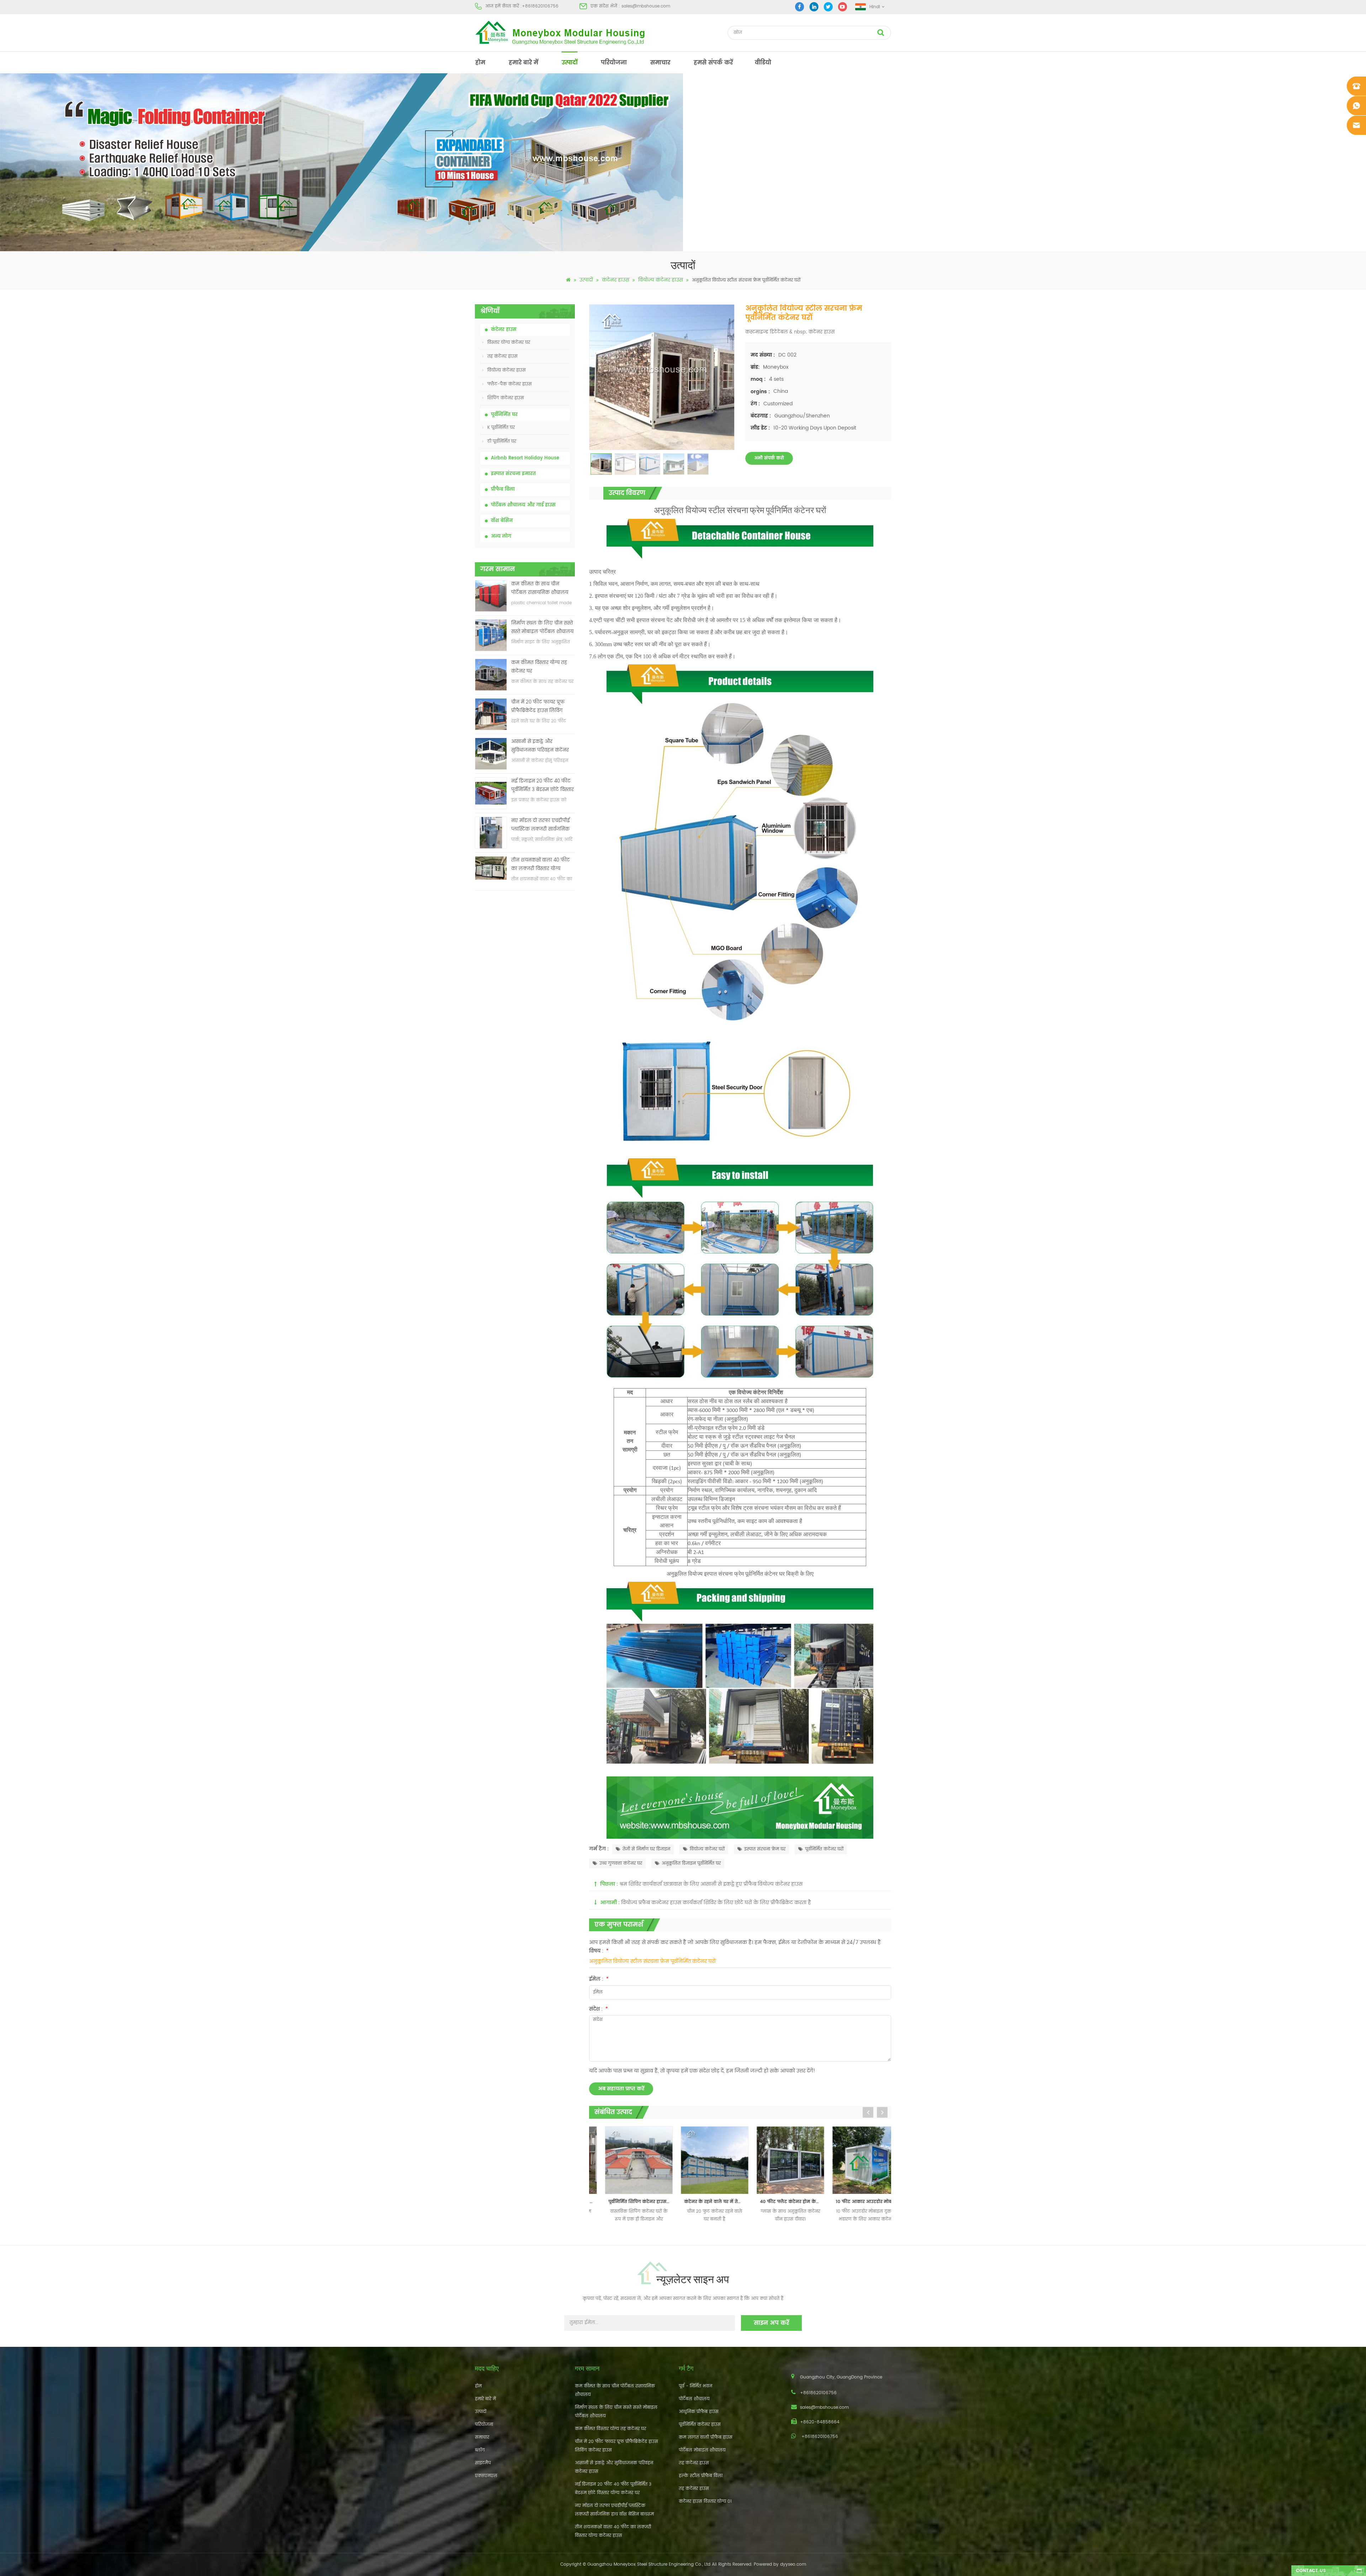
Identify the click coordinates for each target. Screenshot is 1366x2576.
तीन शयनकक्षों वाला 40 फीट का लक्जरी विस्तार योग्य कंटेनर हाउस (541, 865)
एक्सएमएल (486, 2476)
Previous (868, 2112)
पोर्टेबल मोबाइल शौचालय (702, 2450)
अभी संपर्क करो (769, 458)
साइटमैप (483, 2463)
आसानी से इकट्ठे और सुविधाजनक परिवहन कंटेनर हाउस (540, 746)
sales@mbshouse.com (646, 6)
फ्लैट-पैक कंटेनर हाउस (510, 384)
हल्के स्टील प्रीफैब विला (701, 2476)
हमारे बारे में (523, 63)
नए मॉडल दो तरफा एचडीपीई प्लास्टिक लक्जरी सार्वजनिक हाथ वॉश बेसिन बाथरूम (541, 825)
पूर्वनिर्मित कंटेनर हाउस (700, 2425)
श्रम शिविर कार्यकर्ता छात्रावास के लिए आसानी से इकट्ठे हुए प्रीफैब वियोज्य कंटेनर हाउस (711, 1884)
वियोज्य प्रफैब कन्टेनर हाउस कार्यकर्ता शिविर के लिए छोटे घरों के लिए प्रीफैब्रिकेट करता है (716, 1903)
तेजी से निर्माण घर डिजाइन (646, 1849)
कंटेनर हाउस (616, 280)
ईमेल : (599, 1979)
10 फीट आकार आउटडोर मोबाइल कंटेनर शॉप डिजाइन (780, 2202)
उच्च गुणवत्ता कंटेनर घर (621, 1863)
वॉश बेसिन (502, 521)
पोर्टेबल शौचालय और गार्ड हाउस (523, 505)
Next (882, 2112)
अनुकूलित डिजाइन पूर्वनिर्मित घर (691, 1863)
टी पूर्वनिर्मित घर (502, 441)
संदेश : (599, 2009)
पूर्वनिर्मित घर (504, 415)
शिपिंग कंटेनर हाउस (506, 398)
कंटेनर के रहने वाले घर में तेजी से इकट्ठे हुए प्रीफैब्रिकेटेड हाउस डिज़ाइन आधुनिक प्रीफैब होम (629, 2202)
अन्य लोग (501, 536)
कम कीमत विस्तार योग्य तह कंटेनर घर (539, 667)
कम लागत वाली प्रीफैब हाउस (706, 2437)
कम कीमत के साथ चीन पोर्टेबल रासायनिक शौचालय (540, 588)
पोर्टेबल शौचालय (694, 2399)
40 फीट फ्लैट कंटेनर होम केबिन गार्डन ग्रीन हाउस (705, 2202)
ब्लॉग (480, 2450)
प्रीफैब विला (503, 489)
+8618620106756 (540, 6)
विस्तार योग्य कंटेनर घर (509, 343)
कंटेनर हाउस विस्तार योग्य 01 (705, 2501)
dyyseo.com (793, 2564)
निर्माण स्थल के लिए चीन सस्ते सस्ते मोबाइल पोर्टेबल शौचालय (542, 628)
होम (480, 63)
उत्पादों (570, 63)
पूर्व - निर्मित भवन (695, 2386)
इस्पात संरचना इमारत (513, 474)
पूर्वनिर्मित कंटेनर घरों (824, 1849)
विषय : (599, 1951)
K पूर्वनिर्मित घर (501, 428)
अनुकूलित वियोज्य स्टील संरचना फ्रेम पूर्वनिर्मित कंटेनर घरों (652, 1961)
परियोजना (614, 63)
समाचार (660, 63)
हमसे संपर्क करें (713, 63)
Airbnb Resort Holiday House (525, 458)
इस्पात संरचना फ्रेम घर (765, 1849)
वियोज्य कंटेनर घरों (707, 1849)
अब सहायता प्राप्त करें (621, 2089)
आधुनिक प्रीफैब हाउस (699, 2412)
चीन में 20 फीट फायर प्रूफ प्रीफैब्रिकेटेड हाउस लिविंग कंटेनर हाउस (538, 707)
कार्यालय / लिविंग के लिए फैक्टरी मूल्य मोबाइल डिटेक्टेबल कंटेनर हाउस (856, 2202)
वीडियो (763, 63)
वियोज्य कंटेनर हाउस (661, 280)
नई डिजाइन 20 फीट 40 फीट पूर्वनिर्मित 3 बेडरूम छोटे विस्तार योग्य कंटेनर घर (542, 786)
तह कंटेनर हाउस (502, 356)
